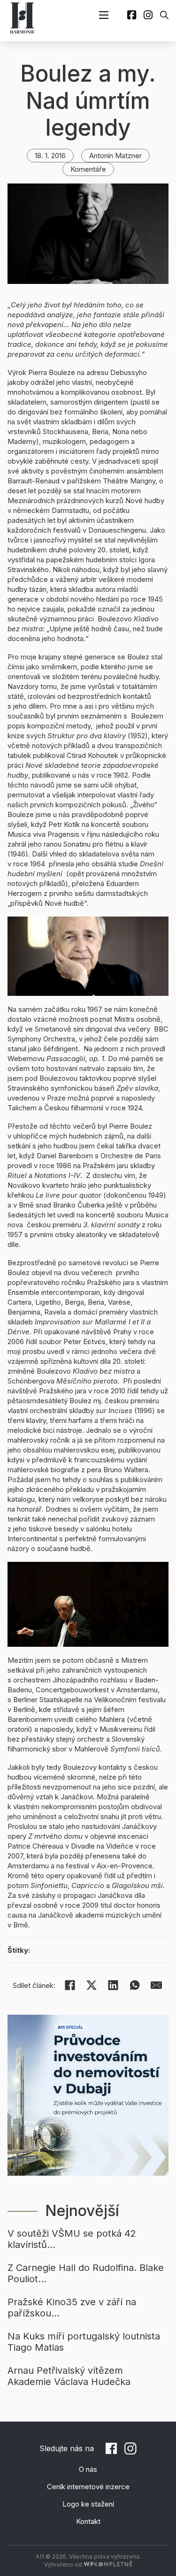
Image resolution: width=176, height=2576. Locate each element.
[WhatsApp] (135, 1985)
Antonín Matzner (115, 156)
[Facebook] (70, 1985)
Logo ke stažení (88, 2504)
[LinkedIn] (113, 1985)
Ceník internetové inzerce (88, 2487)
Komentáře (88, 169)
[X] (92, 1985)
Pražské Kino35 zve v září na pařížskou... (72, 2308)
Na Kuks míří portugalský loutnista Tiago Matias (84, 2342)
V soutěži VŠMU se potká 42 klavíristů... (72, 2239)
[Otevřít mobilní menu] (104, 15)
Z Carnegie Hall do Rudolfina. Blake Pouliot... (86, 2273)
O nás (88, 2469)
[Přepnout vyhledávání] (164, 15)
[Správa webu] (108, 2565)
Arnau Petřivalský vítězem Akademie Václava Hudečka (69, 2376)
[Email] (156, 1985)
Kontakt (88, 2521)
